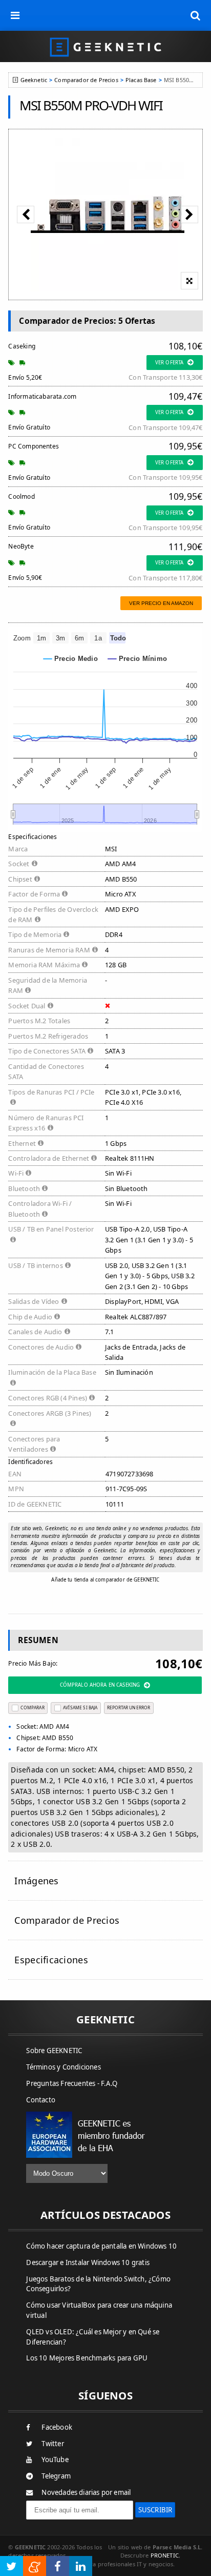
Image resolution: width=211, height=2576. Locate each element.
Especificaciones (51, 1960)
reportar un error (129, 1707)
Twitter (52, 2444)
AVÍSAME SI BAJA (80, 1707)
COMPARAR (32, 1707)
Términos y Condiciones (63, 2067)
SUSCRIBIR (155, 2510)
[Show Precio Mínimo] (138, 659)
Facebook (57, 2427)
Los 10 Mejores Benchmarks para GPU (87, 2358)
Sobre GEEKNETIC (54, 2051)
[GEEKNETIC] (105, 46)
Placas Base (141, 80)
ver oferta (169, 363)
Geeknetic (34, 80)
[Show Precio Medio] (71, 659)
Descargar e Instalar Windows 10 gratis (88, 2262)
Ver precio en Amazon (161, 603)
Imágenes (36, 1881)
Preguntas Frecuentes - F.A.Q (72, 2083)
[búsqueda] (196, 15)
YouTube (55, 2460)
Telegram (56, 2476)
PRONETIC (165, 2555)
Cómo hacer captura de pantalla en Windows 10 (101, 2246)
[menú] (15, 15)
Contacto (41, 2100)
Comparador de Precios (86, 80)
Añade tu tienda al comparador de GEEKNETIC (105, 1580)
